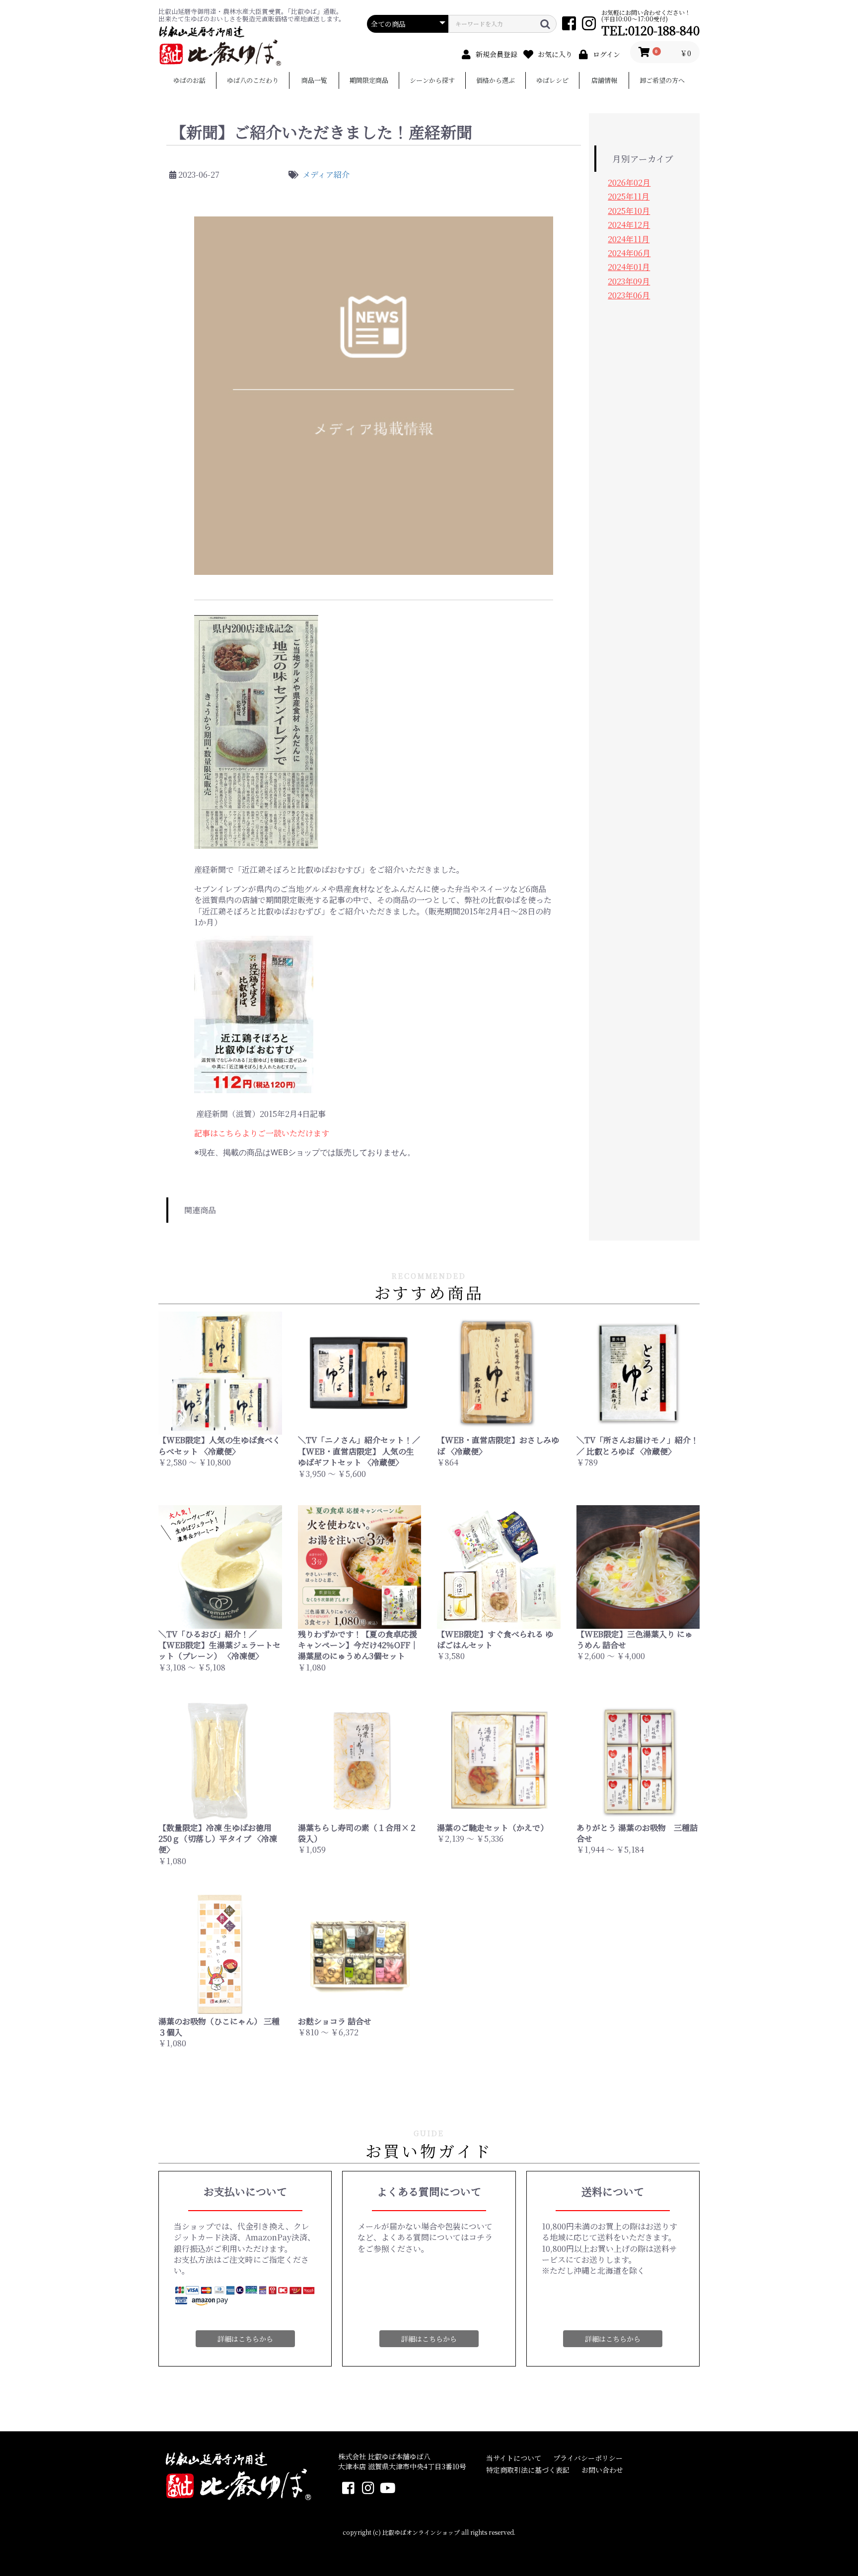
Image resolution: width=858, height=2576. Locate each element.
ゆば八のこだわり (253, 80)
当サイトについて (514, 2458)
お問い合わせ (602, 2470)
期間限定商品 (369, 80)
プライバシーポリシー (588, 2458)
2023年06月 (629, 295)
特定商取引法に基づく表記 (528, 2470)
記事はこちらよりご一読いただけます (262, 1133)
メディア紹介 (326, 174)
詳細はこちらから (245, 2339)
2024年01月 (629, 267)
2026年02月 (629, 182)
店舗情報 (604, 80)
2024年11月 (629, 239)
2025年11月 (629, 196)
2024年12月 (629, 225)
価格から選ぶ (496, 80)
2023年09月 (629, 281)
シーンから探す (432, 80)
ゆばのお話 (189, 80)
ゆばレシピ (552, 80)
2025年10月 (629, 211)
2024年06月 (629, 253)
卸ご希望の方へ (662, 80)
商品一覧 (314, 80)
